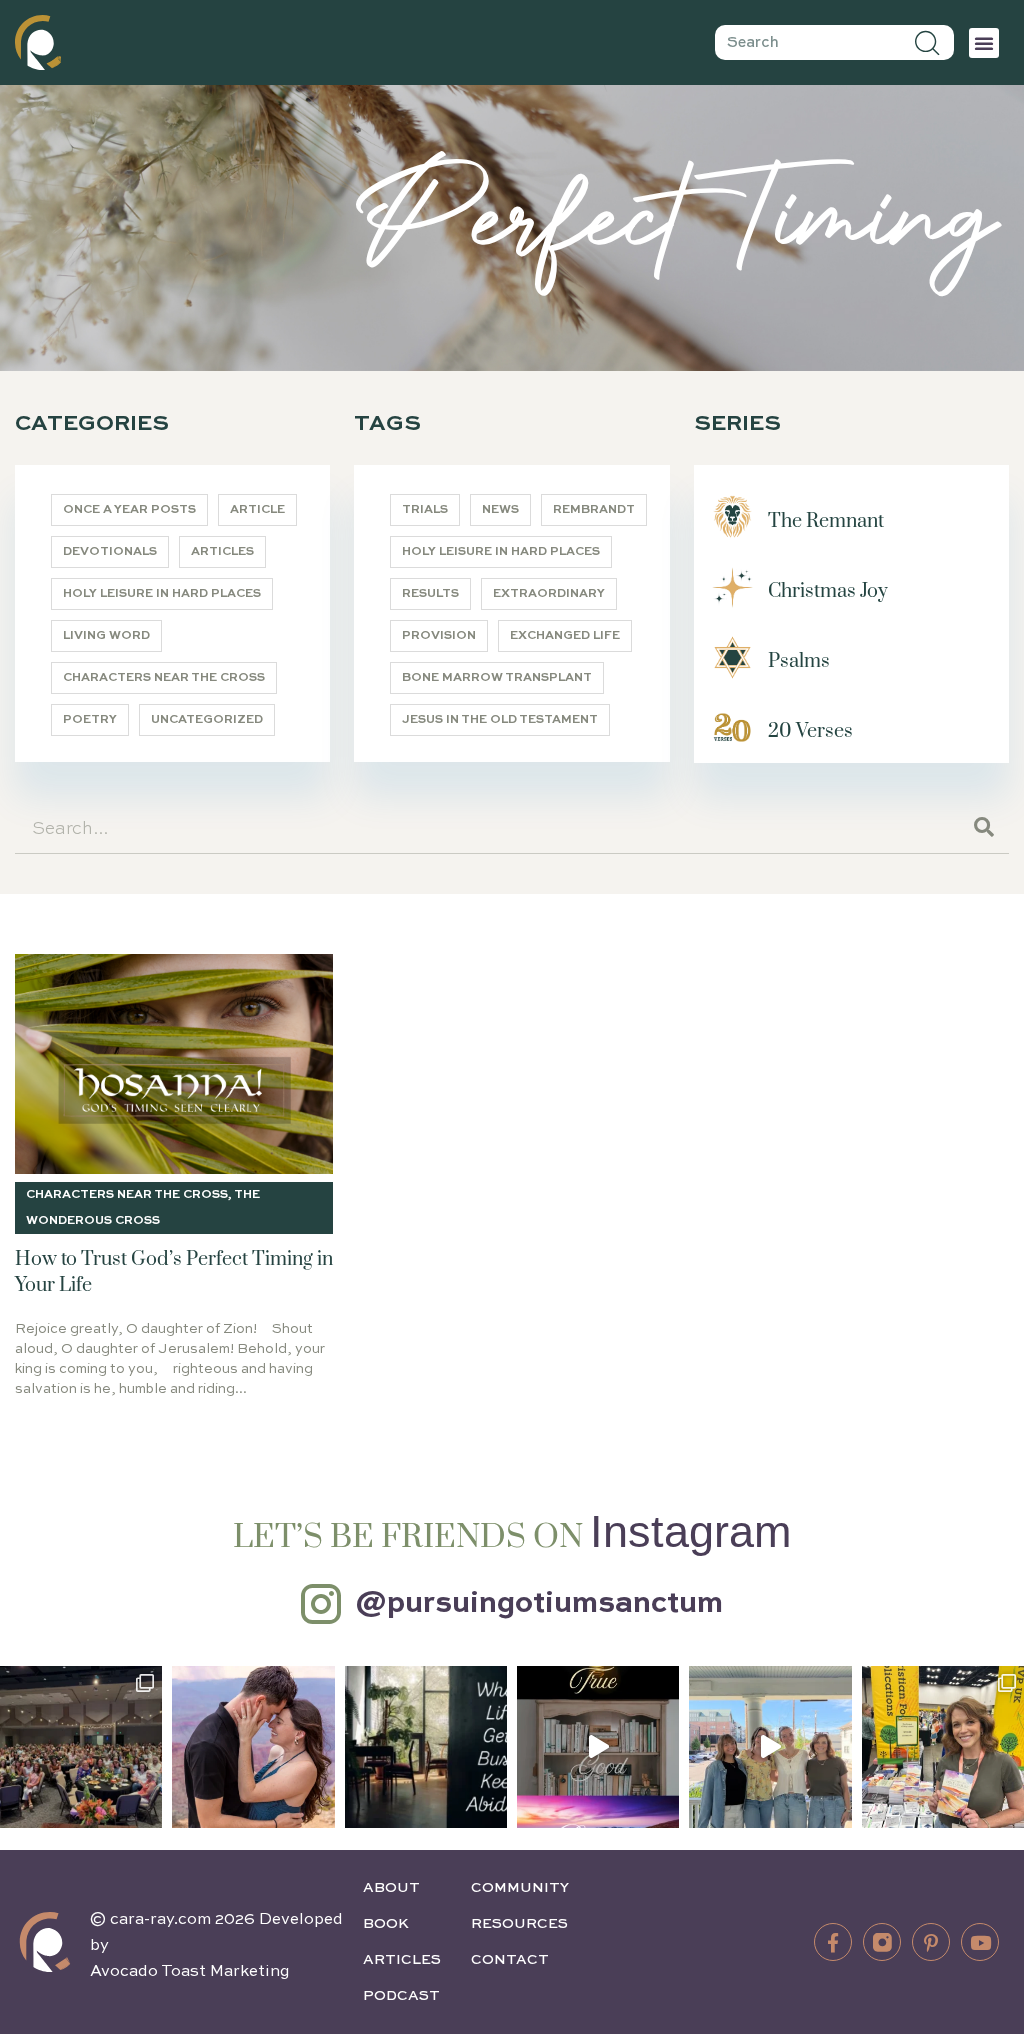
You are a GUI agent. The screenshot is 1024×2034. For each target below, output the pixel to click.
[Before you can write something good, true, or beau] (598, 1747)
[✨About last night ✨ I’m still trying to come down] (81, 1747)
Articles (222, 552)
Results (430, 594)
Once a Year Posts (129, 510)
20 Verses (810, 731)
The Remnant (826, 521)
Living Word (106, 636)
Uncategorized (207, 720)
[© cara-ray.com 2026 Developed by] (45, 1942)
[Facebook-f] (833, 1942)
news (500, 510)
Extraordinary (549, 594)
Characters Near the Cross (164, 678)
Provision (439, 636)
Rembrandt (594, 510)
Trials (425, 510)
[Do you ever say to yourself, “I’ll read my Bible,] (426, 1747)
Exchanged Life (565, 636)
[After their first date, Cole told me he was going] (253, 1747)
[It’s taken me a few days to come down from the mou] (770, 1747)
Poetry (90, 720)
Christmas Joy (828, 591)
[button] (984, 43)
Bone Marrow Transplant (497, 678)
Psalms (799, 661)
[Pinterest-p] (931, 1942)
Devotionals (110, 552)
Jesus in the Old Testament (500, 720)
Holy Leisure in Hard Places (162, 594)
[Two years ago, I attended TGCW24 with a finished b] (943, 1747)
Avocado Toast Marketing (190, 1972)
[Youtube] (980, 1942)
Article (257, 510)
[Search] (927, 42)
